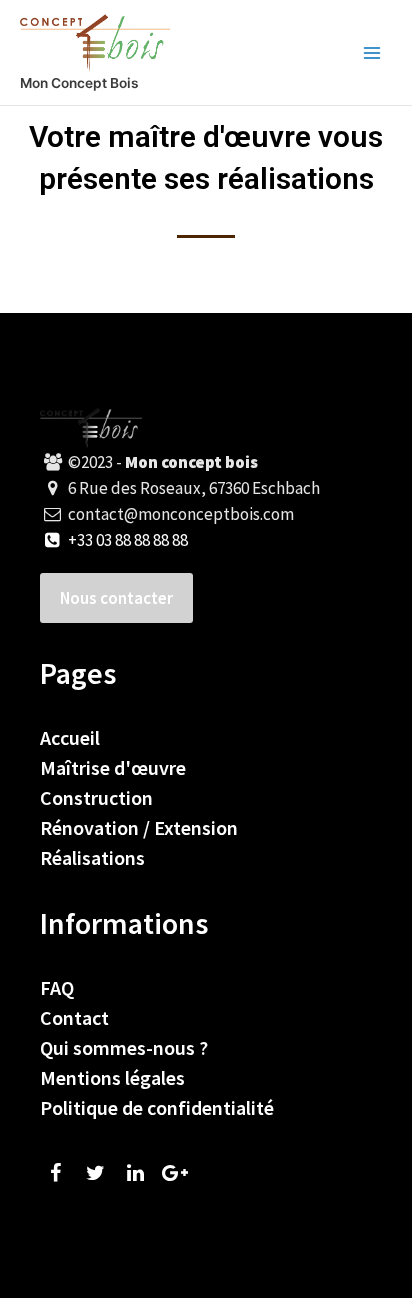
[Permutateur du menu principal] (372, 52)
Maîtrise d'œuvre (113, 767)
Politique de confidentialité (157, 1107)
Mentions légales (112, 1077)
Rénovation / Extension (139, 827)
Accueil (70, 737)
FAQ (57, 987)
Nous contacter (116, 598)
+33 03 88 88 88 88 (126, 540)
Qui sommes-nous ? (124, 1047)
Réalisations (92, 857)
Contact (74, 1017)
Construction (96, 797)
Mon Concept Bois (79, 83)
